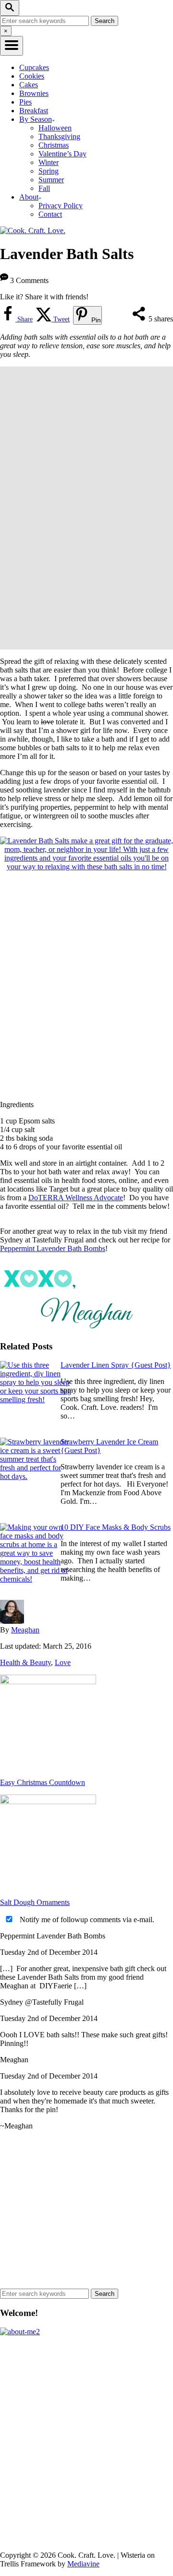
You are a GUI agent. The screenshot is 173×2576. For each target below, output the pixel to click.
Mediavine (83, 2564)
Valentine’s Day (62, 154)
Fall (44, 188)
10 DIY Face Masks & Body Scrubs (116, 1527)
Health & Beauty (25, 1662)
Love (63, 1662)
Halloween (55, 128)
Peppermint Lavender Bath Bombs (53, 1248)
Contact (50, 214)
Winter (49, 162)
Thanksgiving (59, 136)
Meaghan (25, 1630)
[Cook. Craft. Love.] (33, 230)
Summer (51, 180)
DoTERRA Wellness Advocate (76, 1198)
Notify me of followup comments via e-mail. (86, 1920)
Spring (49, 171)
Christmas (54, 145)
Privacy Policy (61, 206)
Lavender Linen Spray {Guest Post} (116, 1365)
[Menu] (12, 46)
